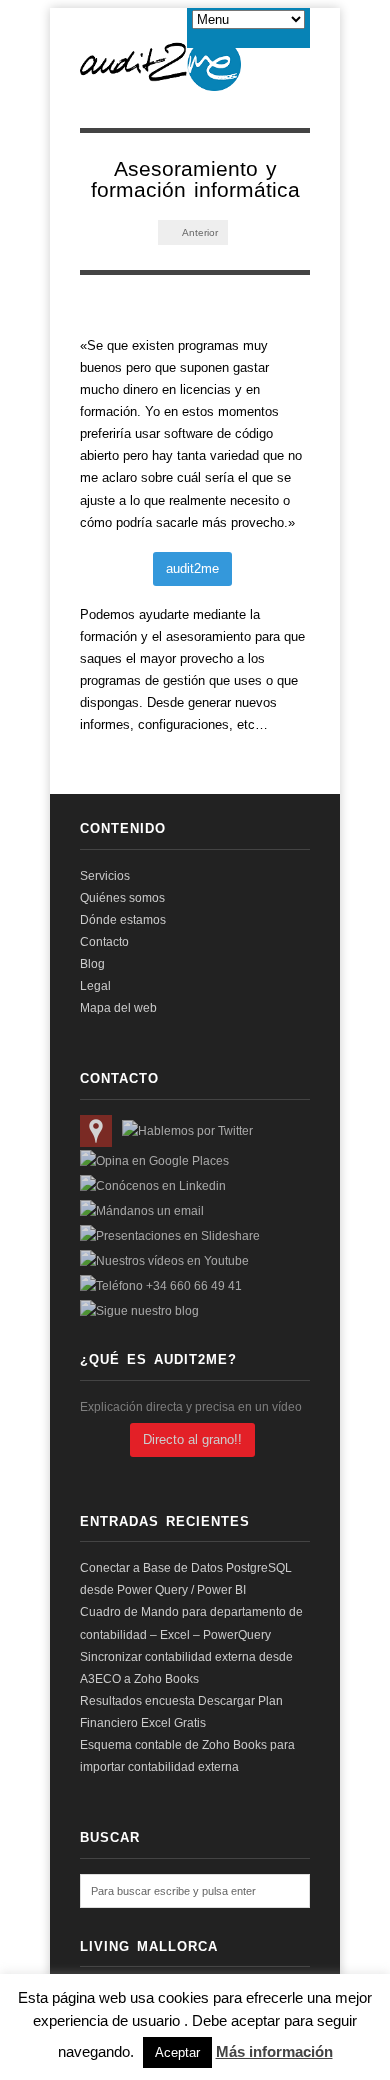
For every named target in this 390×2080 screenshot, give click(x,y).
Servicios (105, 876)
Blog (92, 964)
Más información (274, 2051)
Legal (95, 986)
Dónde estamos (123, 920)
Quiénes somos (122, 898)
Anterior (199, 232)
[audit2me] (160, 80)
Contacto (104, 942)
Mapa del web (118, 1008)
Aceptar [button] (177, 2052)
